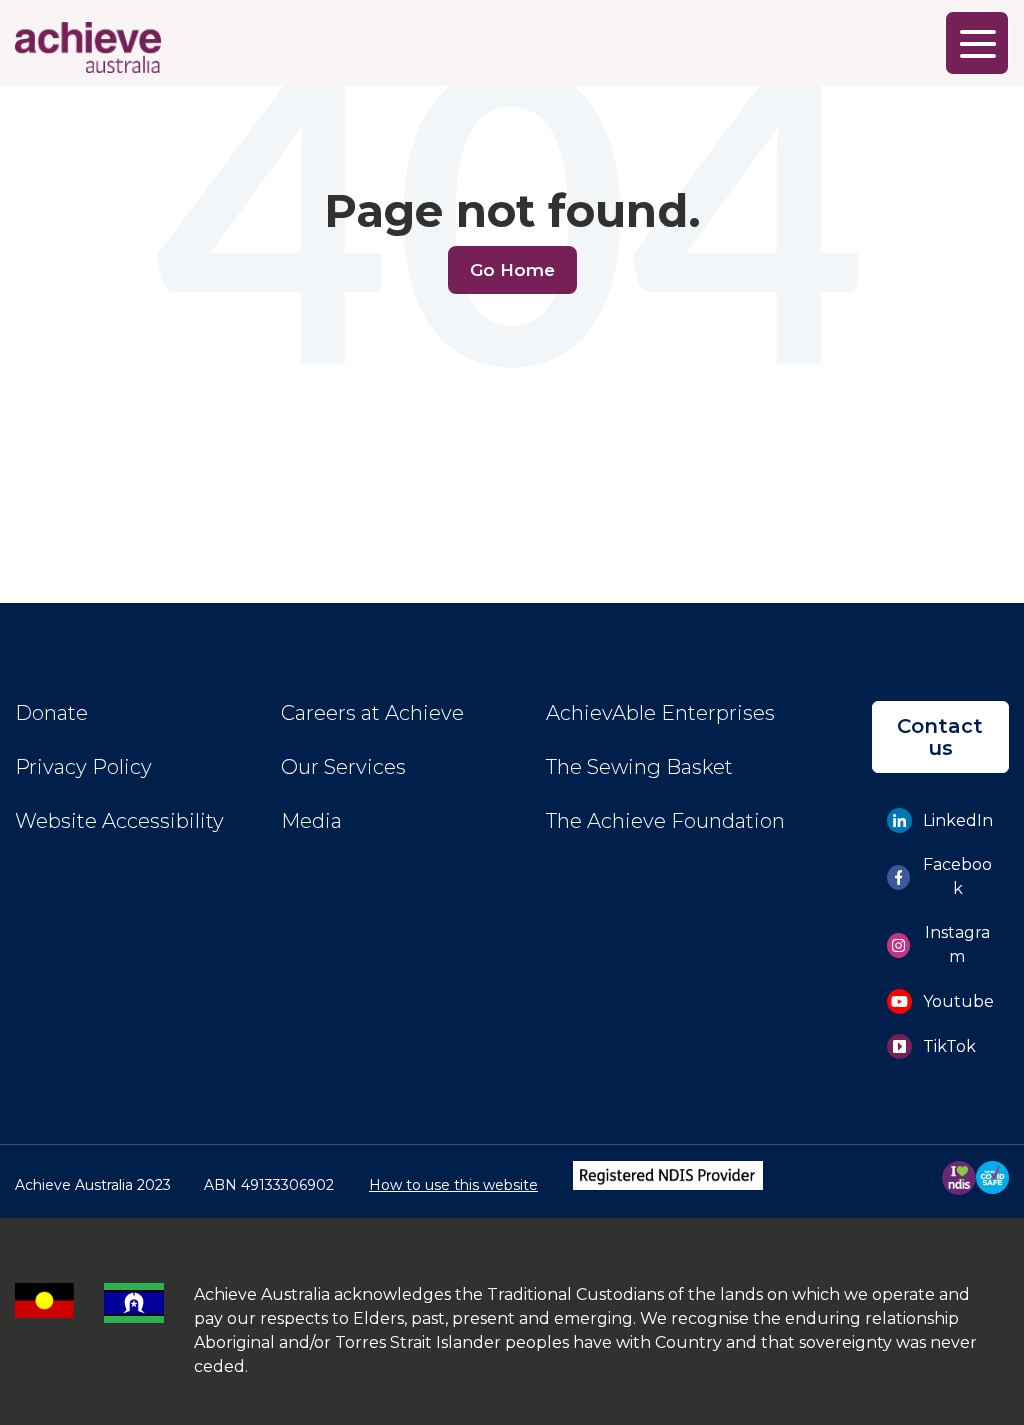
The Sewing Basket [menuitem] (639, 767)
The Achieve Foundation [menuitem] (665, 821)
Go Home (512, 270)
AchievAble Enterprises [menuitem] (660, 713)
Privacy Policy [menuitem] (83, 767)
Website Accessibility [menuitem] (119, 821)
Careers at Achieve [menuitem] (372, 713)
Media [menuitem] (311, 821)
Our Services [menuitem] (343, 767)
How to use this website (453, 1185)
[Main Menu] (977, 43)
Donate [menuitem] (51, 713)
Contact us (940, 737)
